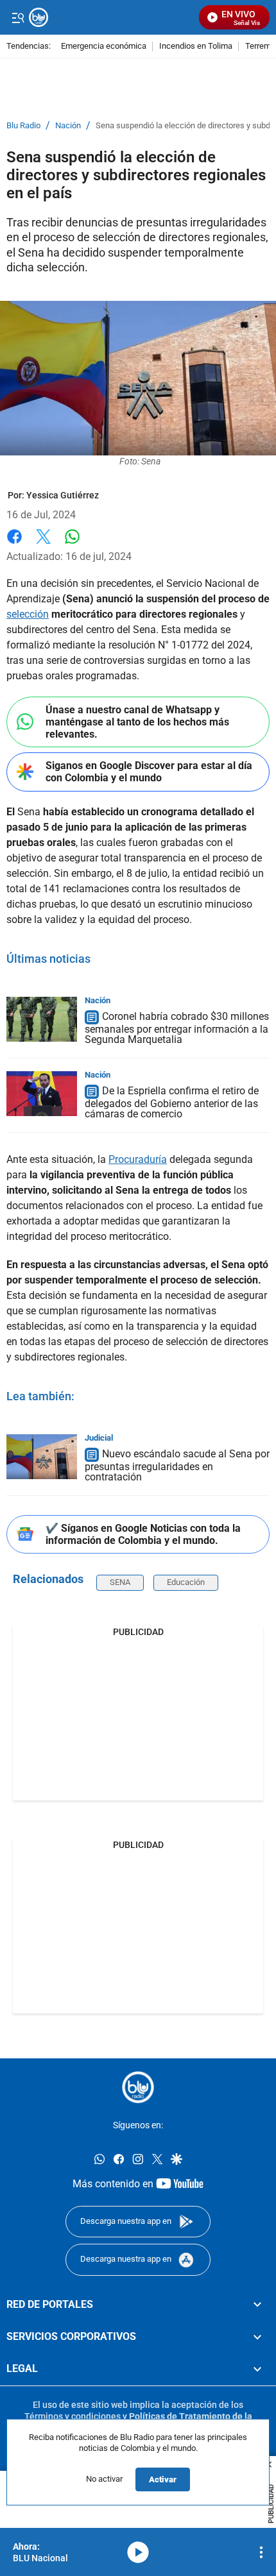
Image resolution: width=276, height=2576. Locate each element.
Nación (68, 126)
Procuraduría (138, 1159)
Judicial (99, 1438)
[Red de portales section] (257, 2304)
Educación (186, 1582)
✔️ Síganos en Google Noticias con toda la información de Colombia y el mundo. (143, 1534)
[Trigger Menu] (18, 17)
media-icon (138, 2552)
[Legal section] (257, 2369)
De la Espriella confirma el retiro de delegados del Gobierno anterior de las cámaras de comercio (172, 1102)
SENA (120, 1582)
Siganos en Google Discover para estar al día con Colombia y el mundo (149, 772)
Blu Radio (23, 126)
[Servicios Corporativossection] (257, 2337)
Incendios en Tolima (196, 47)
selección (28, 614)
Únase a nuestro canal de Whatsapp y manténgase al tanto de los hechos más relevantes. (137, 722)
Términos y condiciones (73, 2416)
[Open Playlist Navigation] (261, 2552)
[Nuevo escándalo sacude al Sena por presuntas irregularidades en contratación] (42, 1457)
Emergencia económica (104, 47)
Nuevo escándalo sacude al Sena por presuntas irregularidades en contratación (177, 1465)
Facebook (14, 544)
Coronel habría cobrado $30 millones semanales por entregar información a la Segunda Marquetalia (177, 1028)
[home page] (138, 2087)
